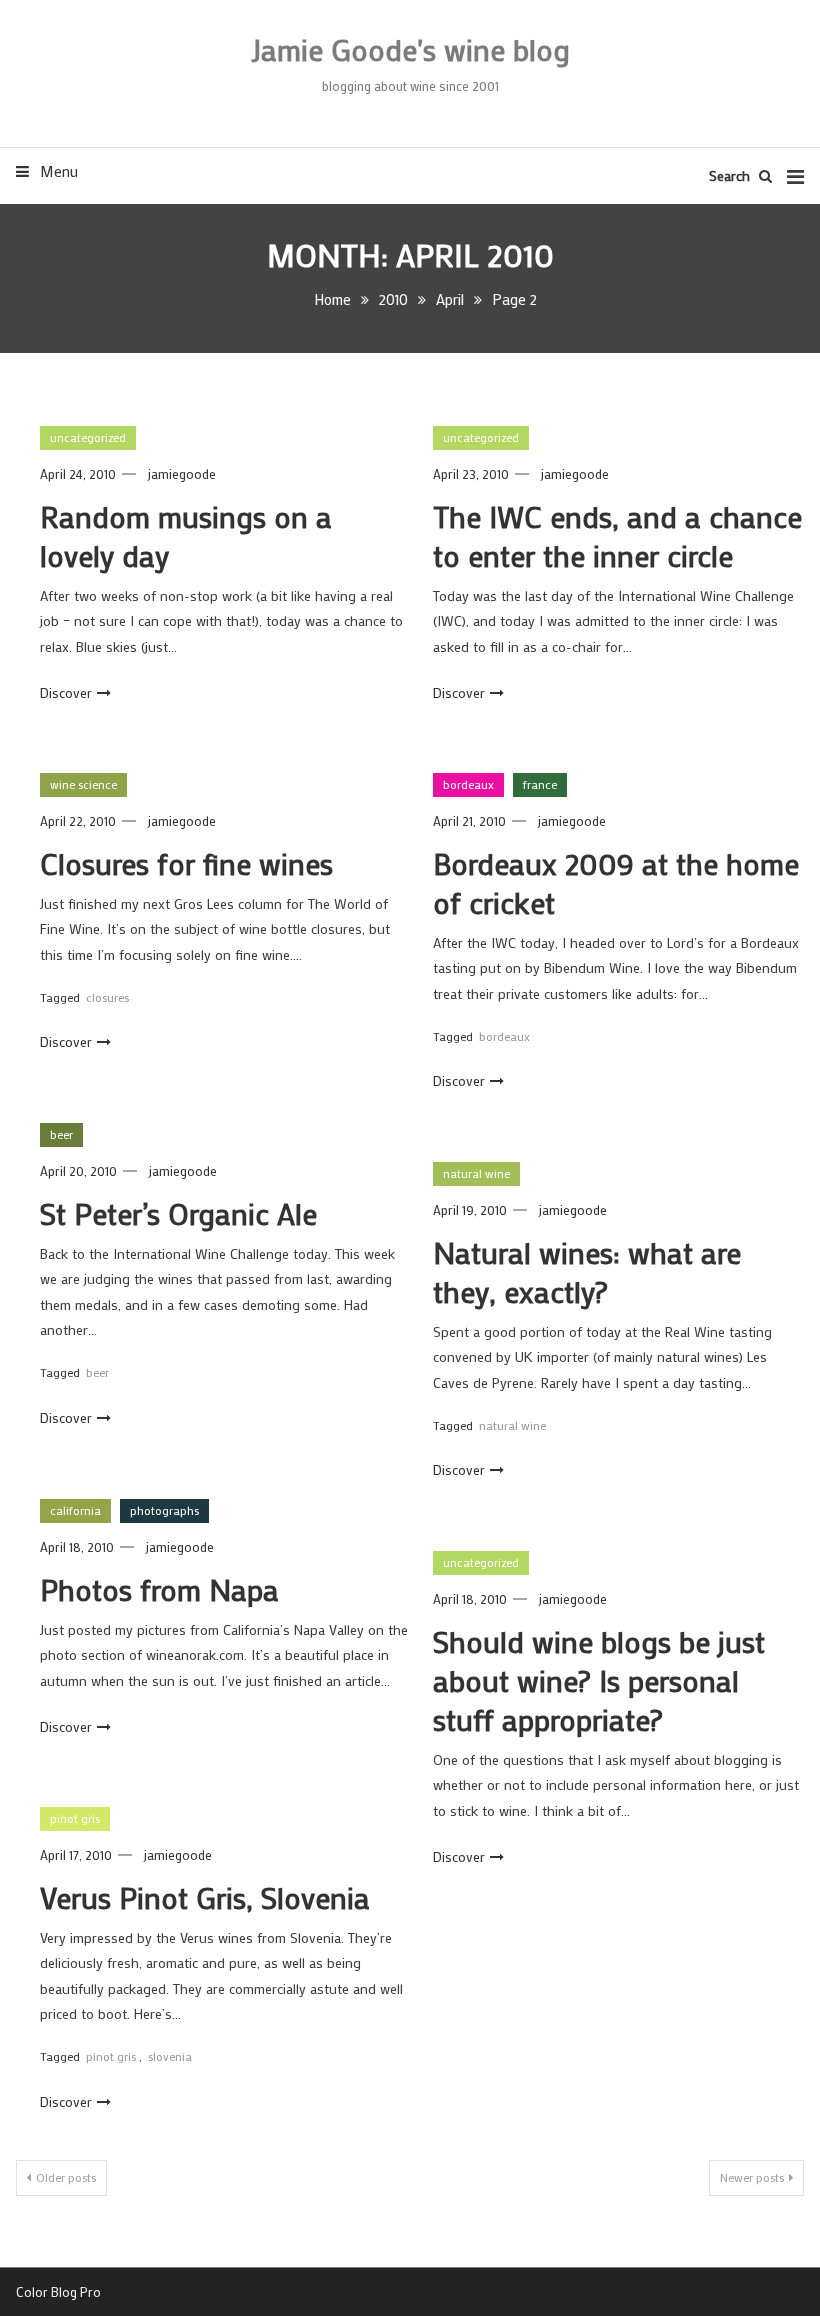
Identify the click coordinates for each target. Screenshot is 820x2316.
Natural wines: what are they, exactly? (587, 1272)
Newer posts (752, 2177)
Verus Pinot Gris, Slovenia (205, 1897)
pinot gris (75, 1818)
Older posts (66, 2177)
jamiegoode (182, 473)
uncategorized (88, 437)
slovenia (170, 2056)
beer (61, 1134)
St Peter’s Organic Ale (178, 1213)
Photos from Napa (159, 1589)
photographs (164, 1510)
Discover (66, 692)
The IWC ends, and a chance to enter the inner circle (617, 536)
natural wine (476, 1173)
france (540, 784)
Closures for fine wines (186, 863)
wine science (83, 784)
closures (107, 997)
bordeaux (468, 784)
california (75, 1510)
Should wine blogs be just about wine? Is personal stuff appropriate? (599, 1680)
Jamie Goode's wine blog (410, 49)
